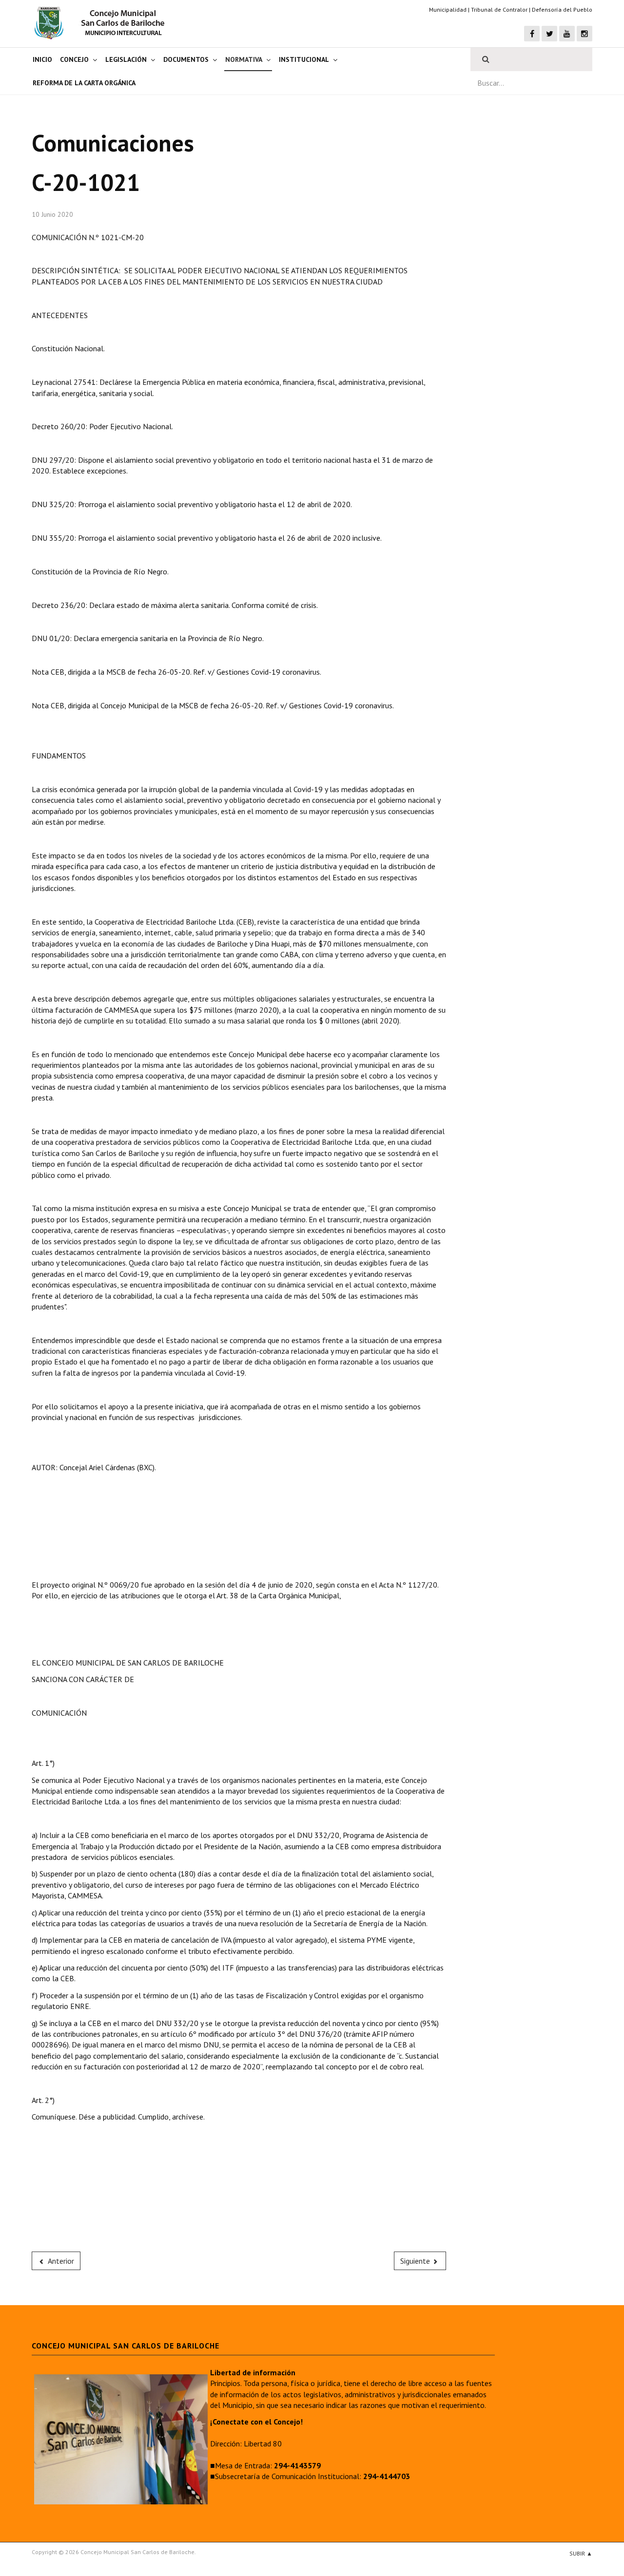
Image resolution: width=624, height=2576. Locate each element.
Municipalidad (448, 9)
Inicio (42, 59)
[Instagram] (585, 34)
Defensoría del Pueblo (562, 9)
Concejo (74, 59)
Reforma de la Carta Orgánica (84, 83)
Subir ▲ (581, 2553)
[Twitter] (549, 34)
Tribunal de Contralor (499, 9)
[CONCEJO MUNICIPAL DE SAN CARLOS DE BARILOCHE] (102, 23)
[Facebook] (532, 34)
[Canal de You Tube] (567, 34)
